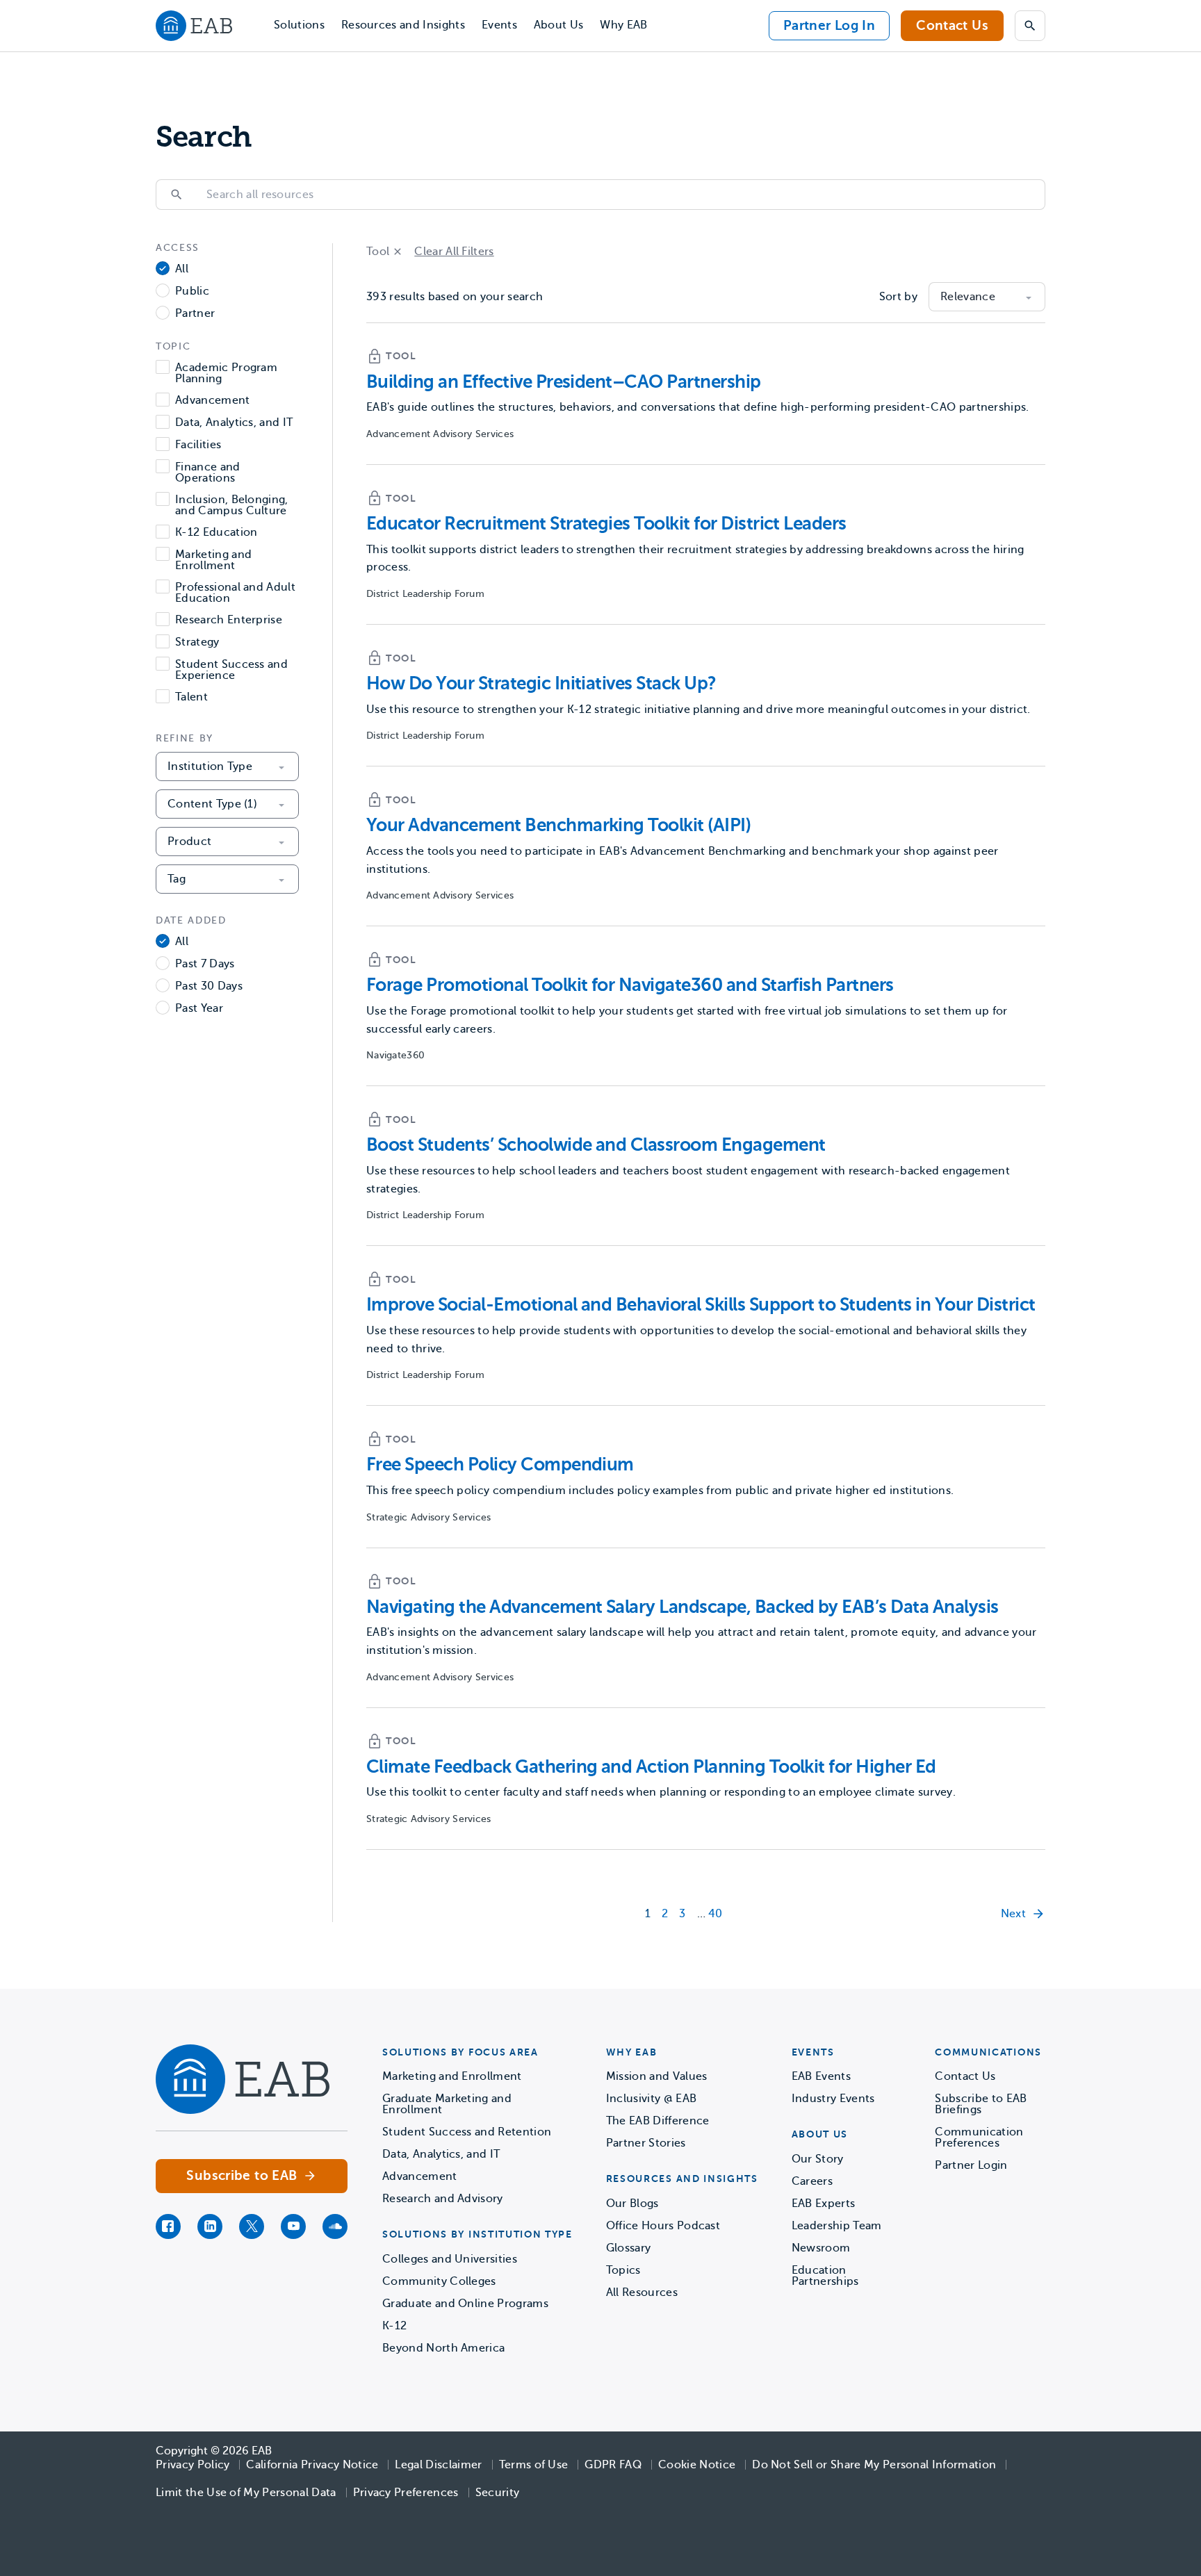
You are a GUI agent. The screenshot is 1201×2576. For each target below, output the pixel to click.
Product (189, 842)
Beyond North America (443, 2348)
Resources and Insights (403, 25)
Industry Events (833, 2099)
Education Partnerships (825, 2276)
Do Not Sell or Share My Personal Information (874, 2465)
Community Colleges (439, 2281)
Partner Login (971, 2165)
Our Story (818, 2159)
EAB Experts (824, 2204)
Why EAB (623, 25)
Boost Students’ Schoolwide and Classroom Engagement (596, 1145)
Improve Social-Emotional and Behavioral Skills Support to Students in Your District (701, 1305)
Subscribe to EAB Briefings (981, 2104)
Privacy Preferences (406, 2493)
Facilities (198, 445)
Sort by (898, 297)
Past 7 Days (205, 964)
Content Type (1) (212, 804)
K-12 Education (216, 533)
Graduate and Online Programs (465, 2304)
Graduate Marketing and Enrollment (447, 2104)
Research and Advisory (443, 2199)
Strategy (197, 642)
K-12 (394, 2326)
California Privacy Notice (312, 2465)
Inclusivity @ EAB (651, 2099)
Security (498, 2493)
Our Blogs (632, 2204)
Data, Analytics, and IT (234, 423)
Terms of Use (534, 2465)
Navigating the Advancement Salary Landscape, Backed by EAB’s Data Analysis (683, 1607)
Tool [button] (378, 252)
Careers (812, 2181)
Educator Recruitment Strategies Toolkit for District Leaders (606, 524)
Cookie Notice (697, 2465)
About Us (559, 25)
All (182, 269)
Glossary (629, 2248)
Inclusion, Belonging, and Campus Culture (232, 505)
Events (499, 25)
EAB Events (821, 2076)
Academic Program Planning (226, 373)
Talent (191, 697)
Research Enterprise (229, 620)
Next (1013, 1914)
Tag (177, 879)
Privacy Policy (193, 2465)
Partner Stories (646, 2143)
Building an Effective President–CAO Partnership (564, 382)
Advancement (213, 401)
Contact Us (952, 25)
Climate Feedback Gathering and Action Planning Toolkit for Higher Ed (651, 1767)
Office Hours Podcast (663, 2226)
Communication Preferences (979, 2138)
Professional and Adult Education (235, 593)
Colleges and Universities (450, 2259)
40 (716, 1914)
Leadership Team (837, 2226)
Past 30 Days (209, 986)
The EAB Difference (658, 2121)
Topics (623, 2270)
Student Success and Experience (231, 670)
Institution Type (210, 766)
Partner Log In (829, 25)
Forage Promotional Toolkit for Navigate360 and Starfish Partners (630, 985)
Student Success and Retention (467, 2132)
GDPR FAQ (613, 2465)
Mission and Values (657, 2076)
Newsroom (821, 2248)
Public (192, 292)
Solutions (299, 25)
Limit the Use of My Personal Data (246, 2493)
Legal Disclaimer (438, 2465)
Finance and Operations (208, 473)
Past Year (199, 1009)
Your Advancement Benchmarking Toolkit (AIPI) (558, 825)
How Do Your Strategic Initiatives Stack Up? (541, 683)
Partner (195, 314)
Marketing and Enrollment (213, 560)
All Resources (642, 2292)
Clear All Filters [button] (454, 252)
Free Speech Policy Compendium (500, 1465)
